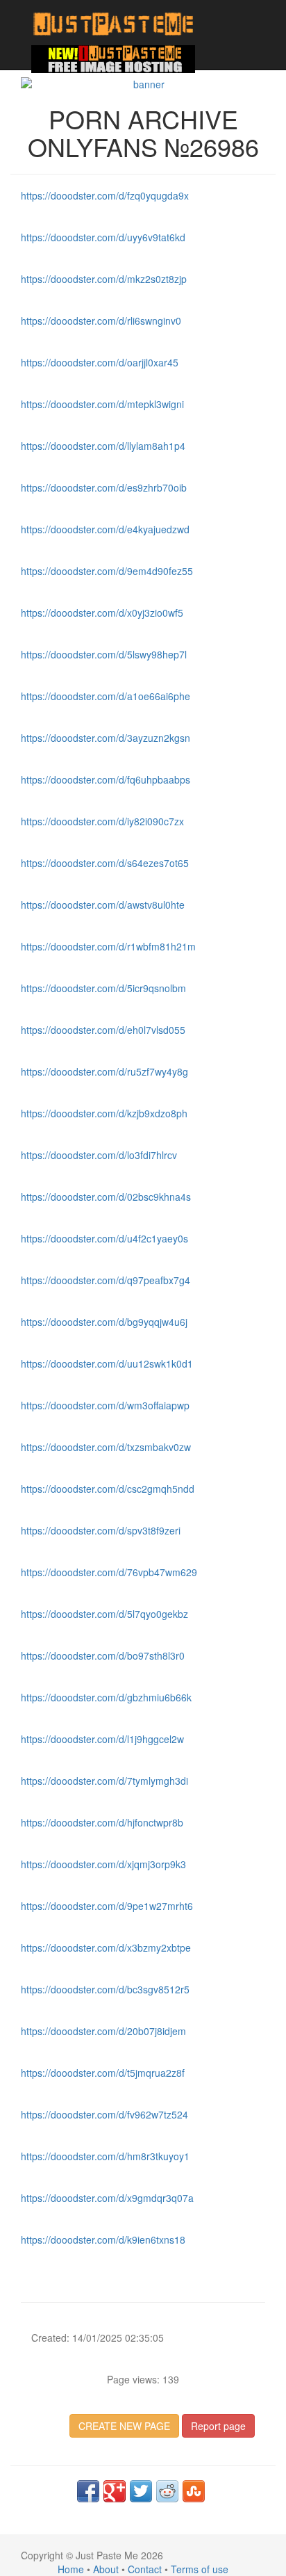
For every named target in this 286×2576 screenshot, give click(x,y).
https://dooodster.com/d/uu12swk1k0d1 (107, 1363)
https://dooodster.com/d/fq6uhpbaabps (106, 779)
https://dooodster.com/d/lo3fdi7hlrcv (99, 1155)
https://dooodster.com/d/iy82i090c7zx (102, 821)
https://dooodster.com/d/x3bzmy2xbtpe (106, 1947)
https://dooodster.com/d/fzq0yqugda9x (105, 195)
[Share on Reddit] (167, 2491)
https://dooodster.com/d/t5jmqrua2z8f (103, 2073)
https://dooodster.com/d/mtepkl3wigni (102, 404)
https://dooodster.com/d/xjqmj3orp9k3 (103, 1864)
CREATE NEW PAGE (124, 2426)
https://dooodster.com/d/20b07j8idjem (103, 2031)
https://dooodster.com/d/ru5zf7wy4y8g (104, 1071)
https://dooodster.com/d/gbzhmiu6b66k (106, 1697)
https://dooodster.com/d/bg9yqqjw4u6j (104, 1322)
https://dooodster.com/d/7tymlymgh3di (104, 1781)
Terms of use (200, 2569)
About (106, 2569)
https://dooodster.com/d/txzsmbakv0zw (106, 1447)
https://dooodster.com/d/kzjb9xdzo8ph (104, 1113)
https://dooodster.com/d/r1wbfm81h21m (108, 946)
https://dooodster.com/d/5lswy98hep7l (104, 654)
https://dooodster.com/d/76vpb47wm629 (109, 1572)
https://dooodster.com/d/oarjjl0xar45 (100, 362)
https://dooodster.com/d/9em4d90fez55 (107, 571)
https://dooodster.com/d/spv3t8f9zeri (101, 1530)
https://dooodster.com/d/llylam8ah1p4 (103, 446)
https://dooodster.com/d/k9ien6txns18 (103, 2239)
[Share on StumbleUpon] (194, 2491)
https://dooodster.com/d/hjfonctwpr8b (102, 1822)
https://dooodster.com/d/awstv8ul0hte (103, 905)
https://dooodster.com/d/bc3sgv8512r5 (105, 1989)
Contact (145, 2569)
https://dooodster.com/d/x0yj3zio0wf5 (102, 613)
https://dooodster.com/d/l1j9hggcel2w (102, 1739)
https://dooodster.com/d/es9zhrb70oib (104, 487)
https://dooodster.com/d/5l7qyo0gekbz (104, 1614)
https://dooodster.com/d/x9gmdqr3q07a (107, 2198)
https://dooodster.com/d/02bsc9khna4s (106, 1197)
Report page (218, 2426)
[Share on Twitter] (141, 2491)
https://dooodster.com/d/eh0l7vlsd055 (103, 1030)
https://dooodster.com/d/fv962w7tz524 (104, 2114)
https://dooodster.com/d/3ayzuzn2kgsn (106, 738)
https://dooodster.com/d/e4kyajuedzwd (105, 529)
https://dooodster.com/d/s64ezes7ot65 (105, 863)
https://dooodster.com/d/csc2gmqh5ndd (108, 1489)
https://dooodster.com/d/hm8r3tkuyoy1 (105, 2156)
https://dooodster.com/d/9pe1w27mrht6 (107, 1906)
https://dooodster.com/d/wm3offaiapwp (105, 1405)
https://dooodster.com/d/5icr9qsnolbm (103, 988)
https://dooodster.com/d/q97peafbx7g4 (106, 1280)
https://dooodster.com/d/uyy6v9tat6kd (103, 237)
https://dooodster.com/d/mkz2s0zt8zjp (104, 279)
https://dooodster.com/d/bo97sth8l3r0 (103, 1655)
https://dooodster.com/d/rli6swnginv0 (101, 321)
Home (71, 2569)
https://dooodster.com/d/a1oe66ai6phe (106, 696)
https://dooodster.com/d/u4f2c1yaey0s (104, 1238)
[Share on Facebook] (88, 2491)
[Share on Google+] (115, 2491)
